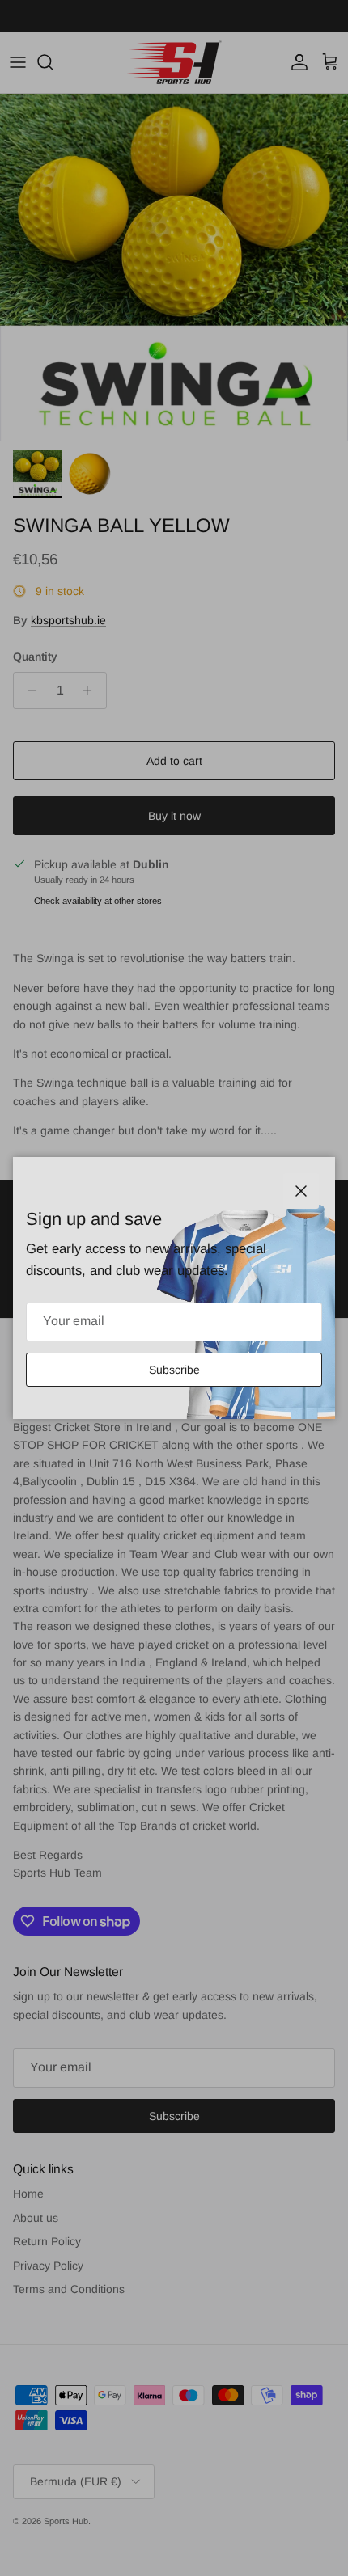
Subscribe (174, 1370)
